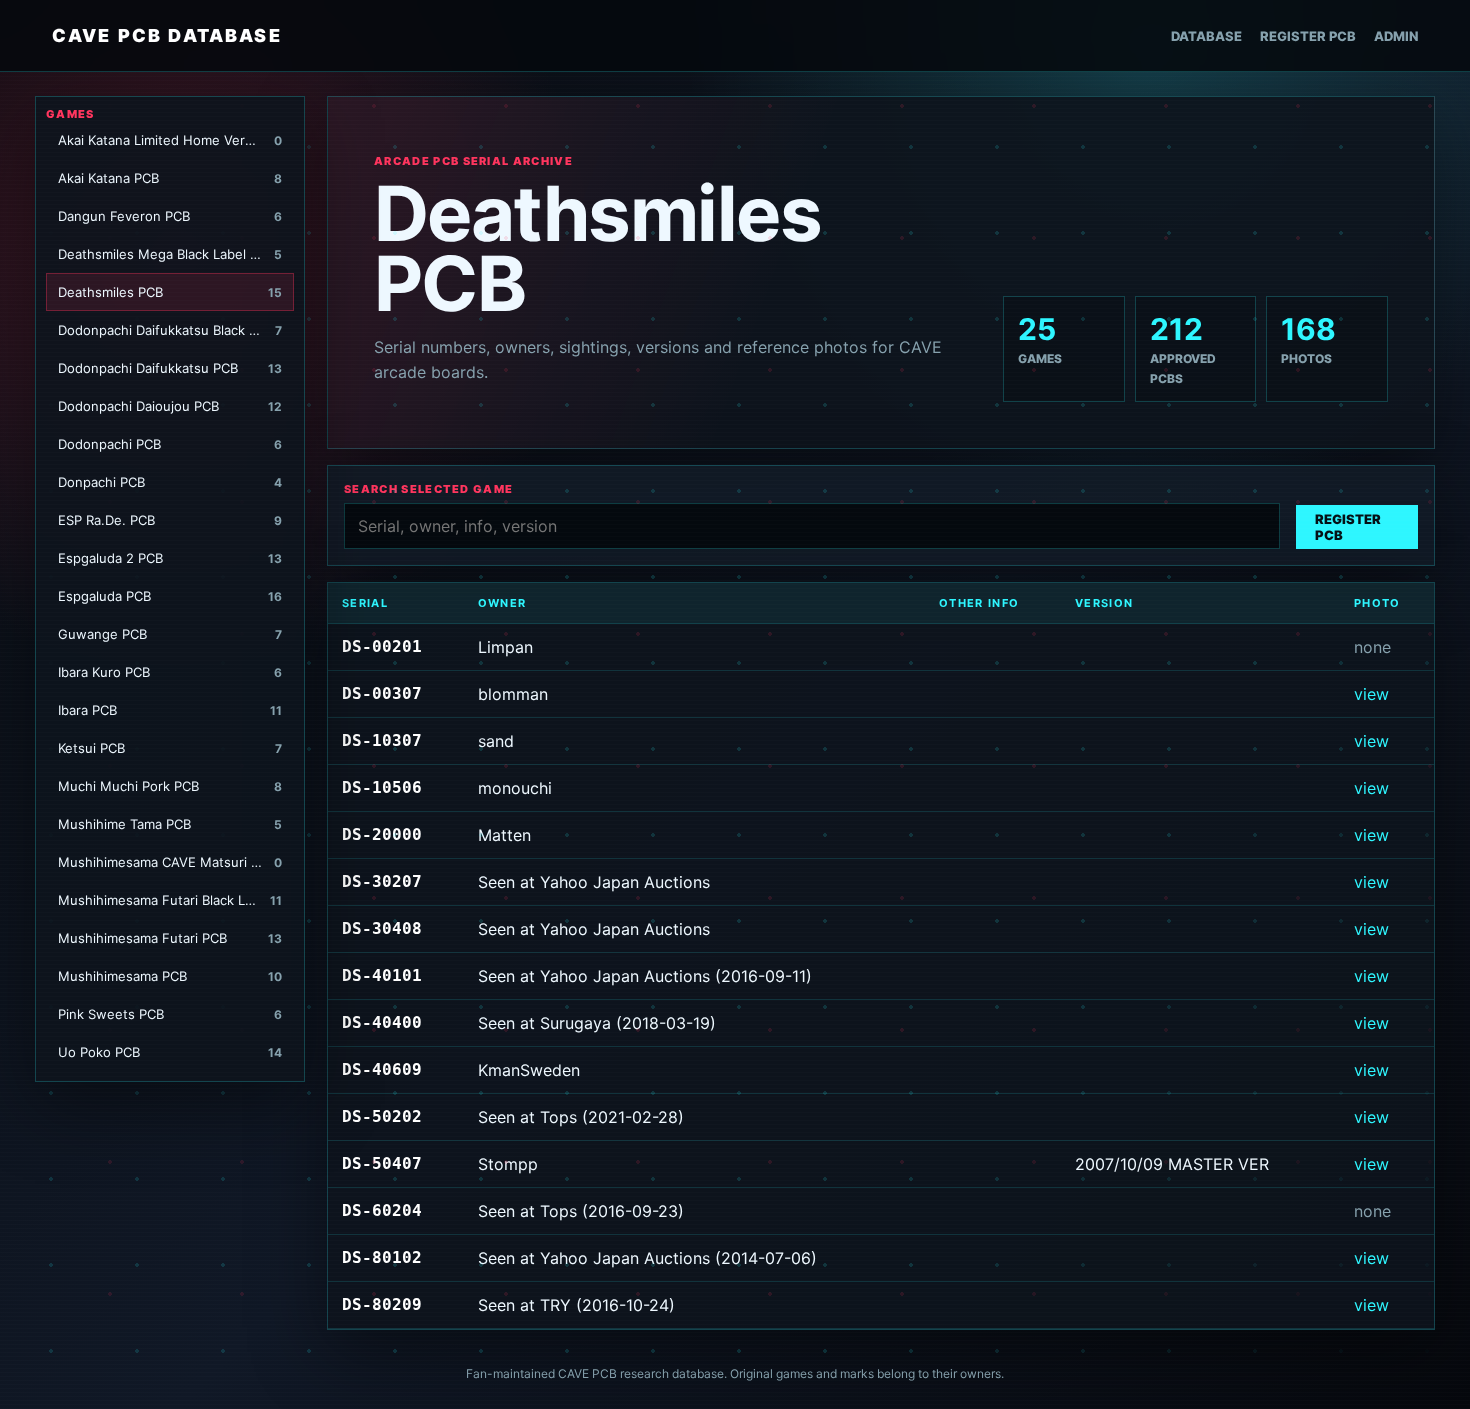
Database (1206, 36)
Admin (1396, 36)
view (1371, 694)
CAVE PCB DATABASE (167, 35)
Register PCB (1308, 36)
